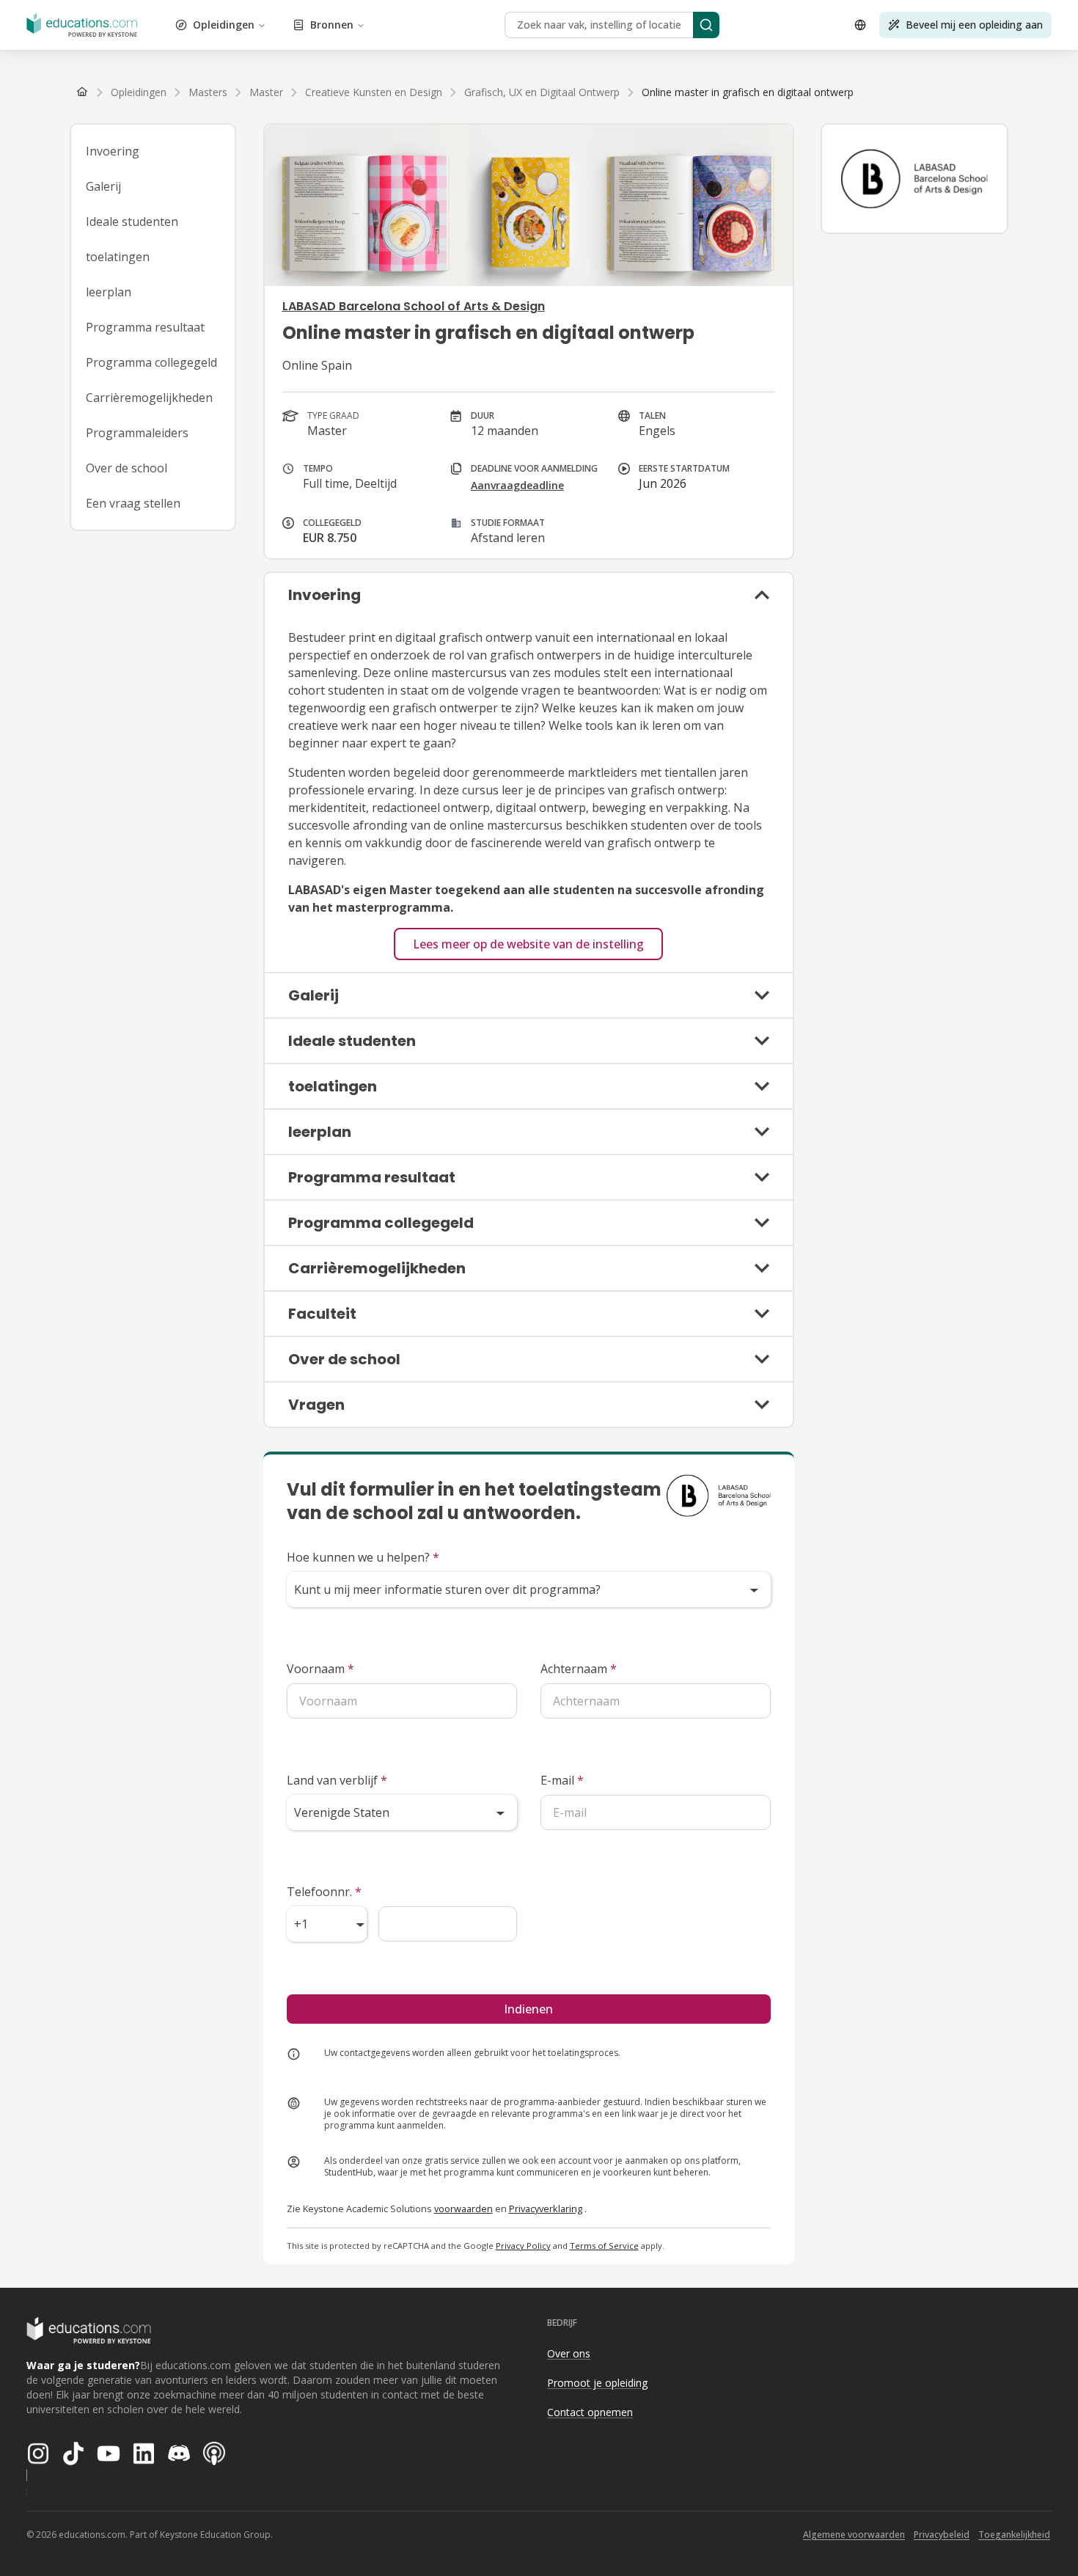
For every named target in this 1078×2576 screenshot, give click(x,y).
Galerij (103, 186)
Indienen (528, 2009)
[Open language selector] (860, 25)
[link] (748, 92)
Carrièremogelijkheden (149, 398)
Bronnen (332, 25)
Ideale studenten (132, 222)
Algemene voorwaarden (854, 2535)
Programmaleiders (137, 433)
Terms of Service (604, 2246)
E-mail (562, 1780)
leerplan (109, 292)
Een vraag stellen (133, 503)
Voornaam (320, 1669)
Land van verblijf (337, 1780)
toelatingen (118, 257)
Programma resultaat (145, 327)
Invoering (113, 151)
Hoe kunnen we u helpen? (363, 1557)
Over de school (126, 468)
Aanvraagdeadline (517, 485)
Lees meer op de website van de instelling (528, 944)
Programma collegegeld (151, 362)
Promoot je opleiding (597, 2383)
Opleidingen (224, 25)
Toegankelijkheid (1014, 2535)
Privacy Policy (523, 2246)
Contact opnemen (590, 2412)
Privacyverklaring (546, 2209)
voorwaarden (463, 2209)
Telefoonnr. (324, 1892)
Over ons (569, 2353)
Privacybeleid (942, 2535)
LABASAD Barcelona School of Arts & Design (414, 306)
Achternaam (579, 1669)
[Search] (706, 25)
